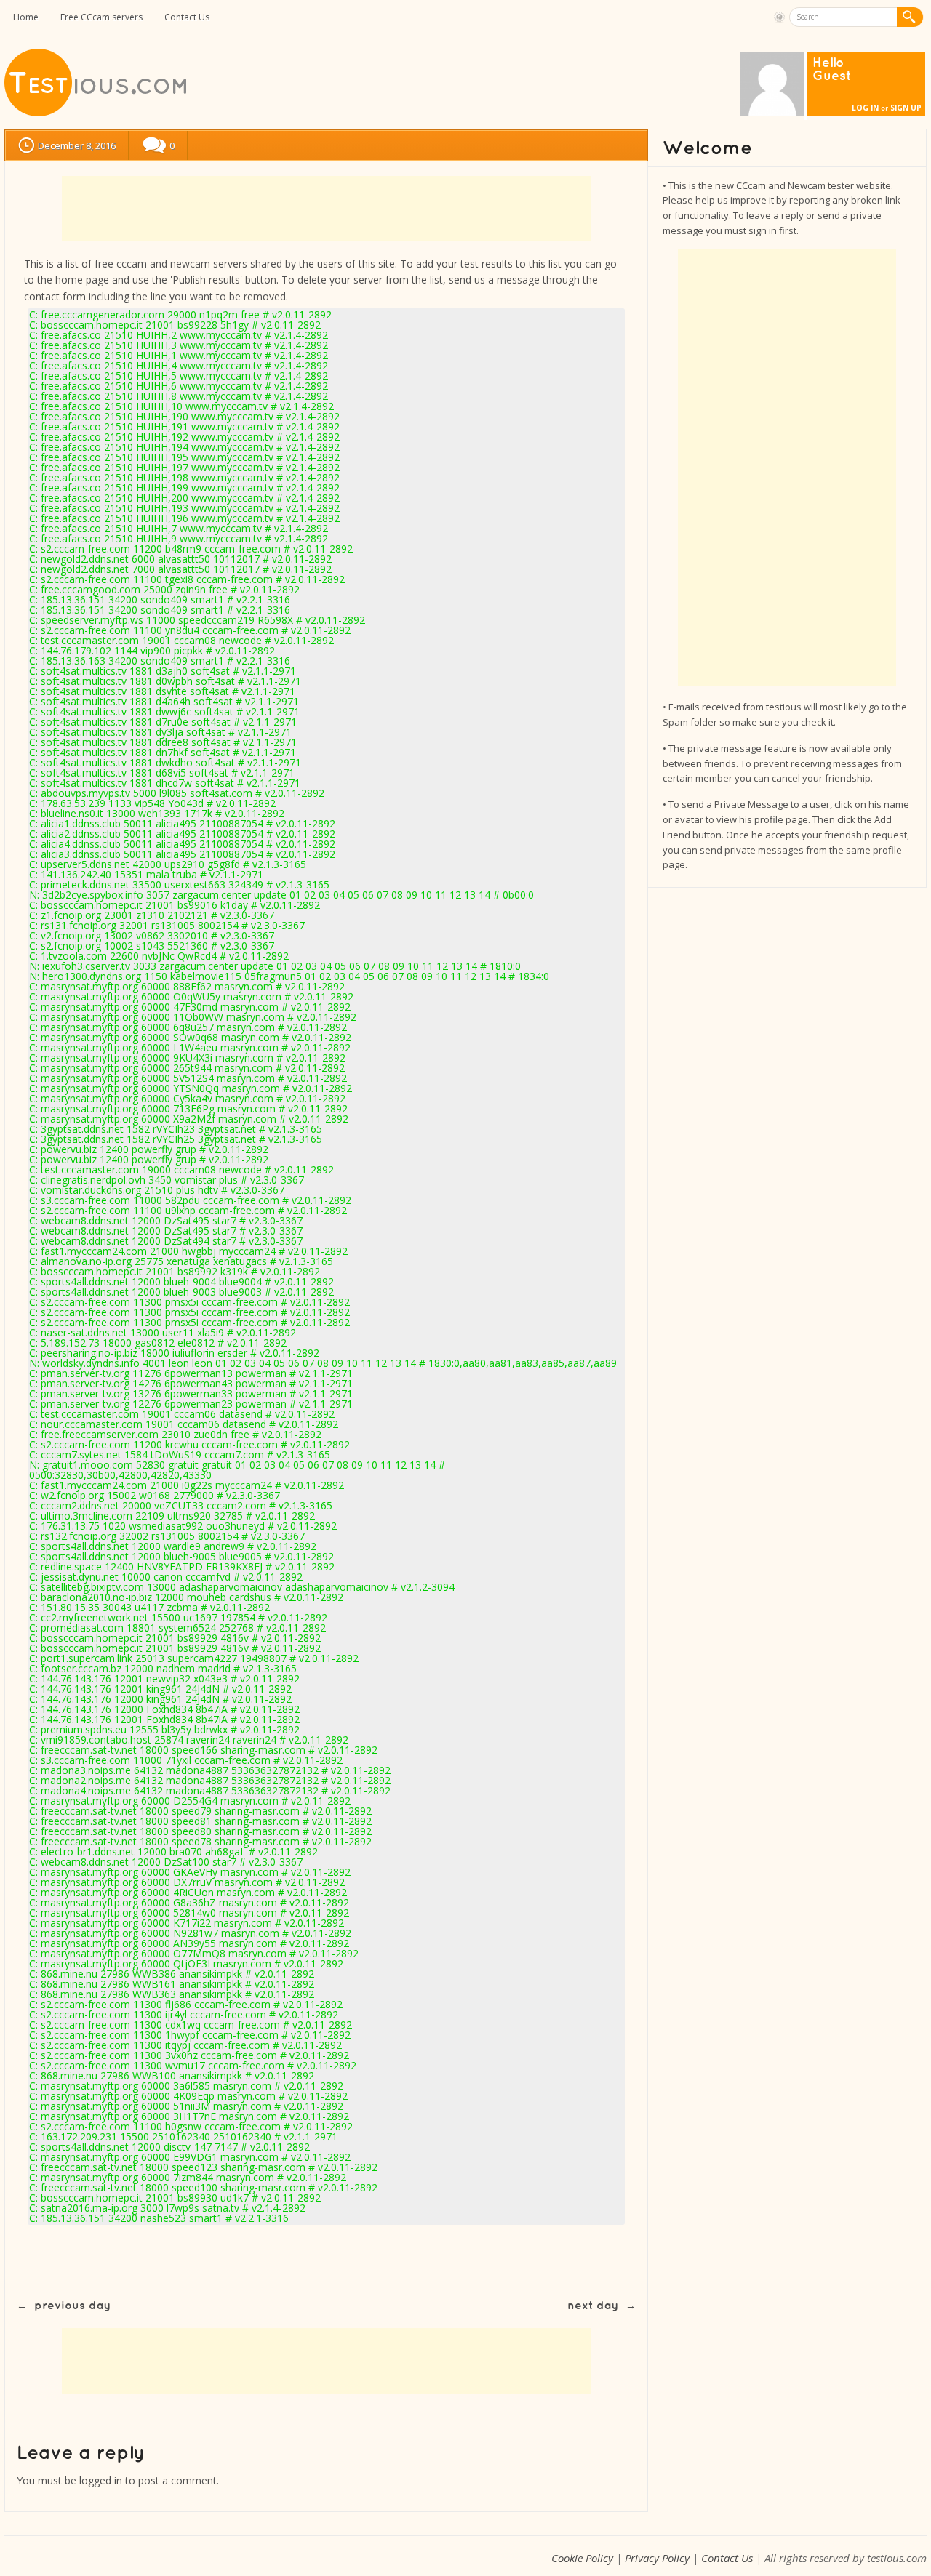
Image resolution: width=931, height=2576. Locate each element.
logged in (101, 2480)
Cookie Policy (582, 2558)
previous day (72, 2306)
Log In (865, 108)
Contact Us (187, 17)
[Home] (97, 113)
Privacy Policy (657, 2558)
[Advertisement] (327, 209)
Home (26, 17)
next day (593, 2306)
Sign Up (906, 108)
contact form (55, 296)
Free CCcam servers (101, 17)
